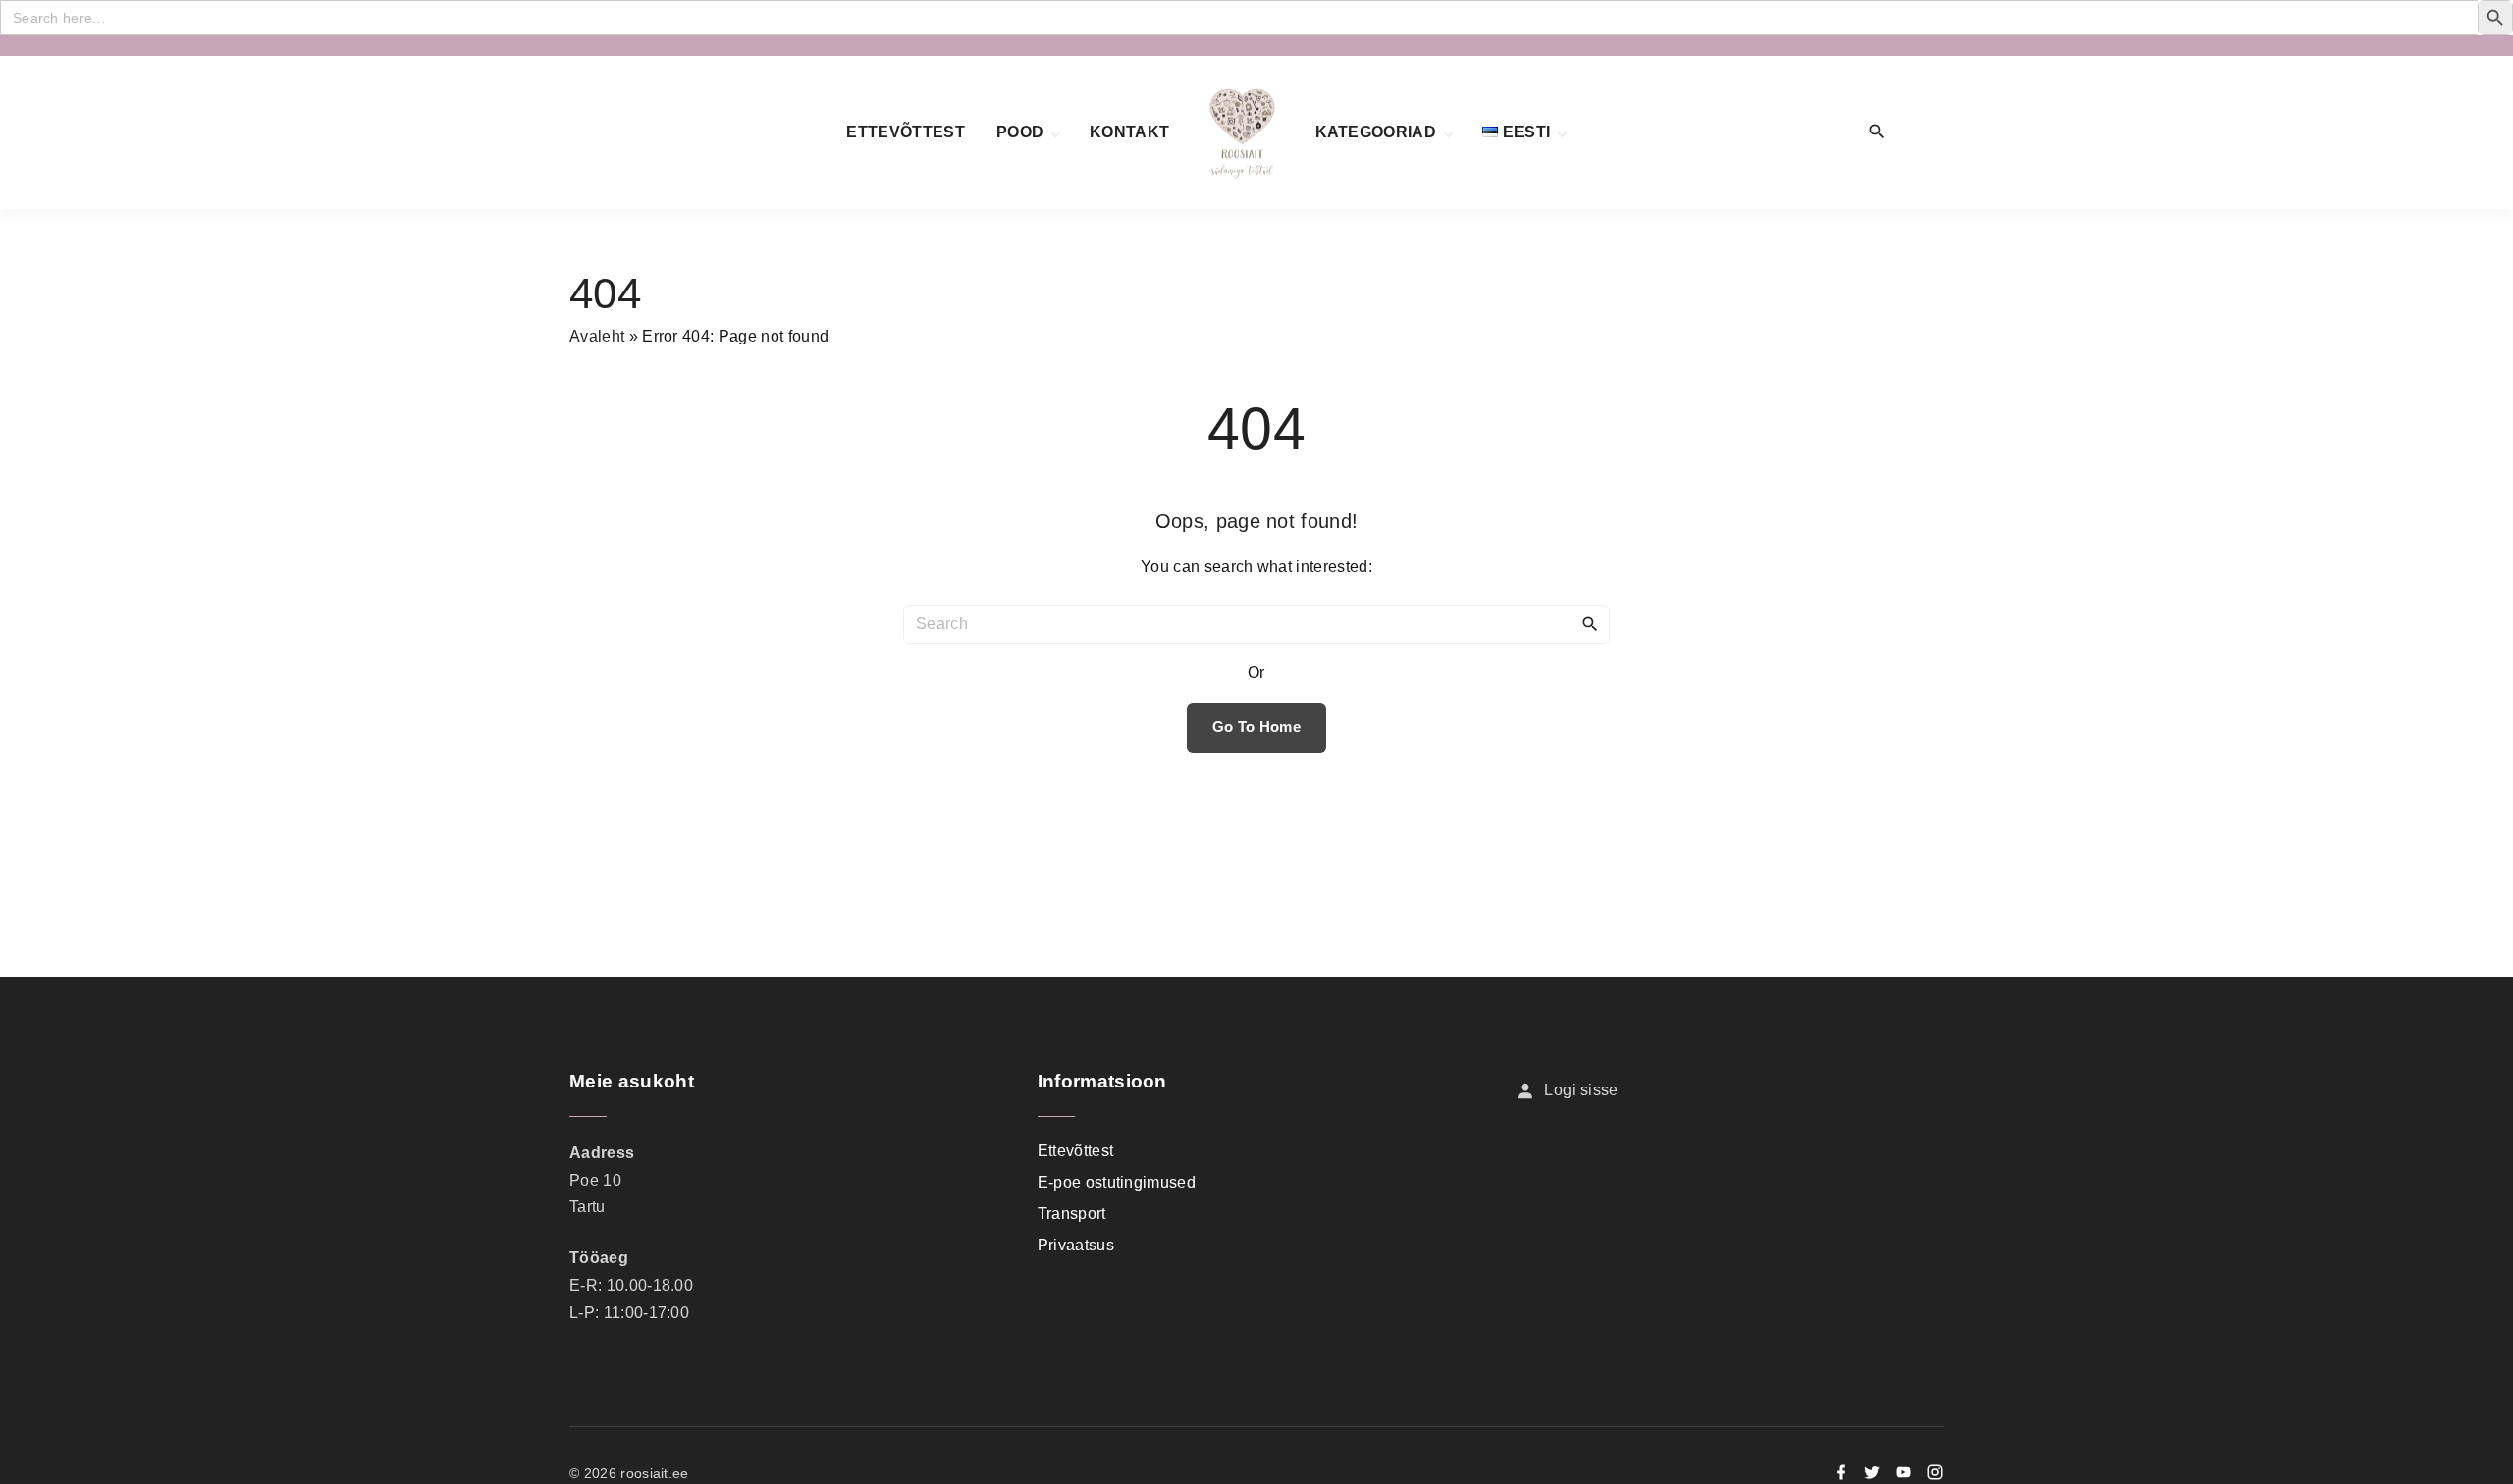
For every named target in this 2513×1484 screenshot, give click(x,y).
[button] (1922, 133)
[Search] (1590, 623)
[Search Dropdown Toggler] (1877, 132)
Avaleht (597, 336)
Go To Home (1256, 727)
